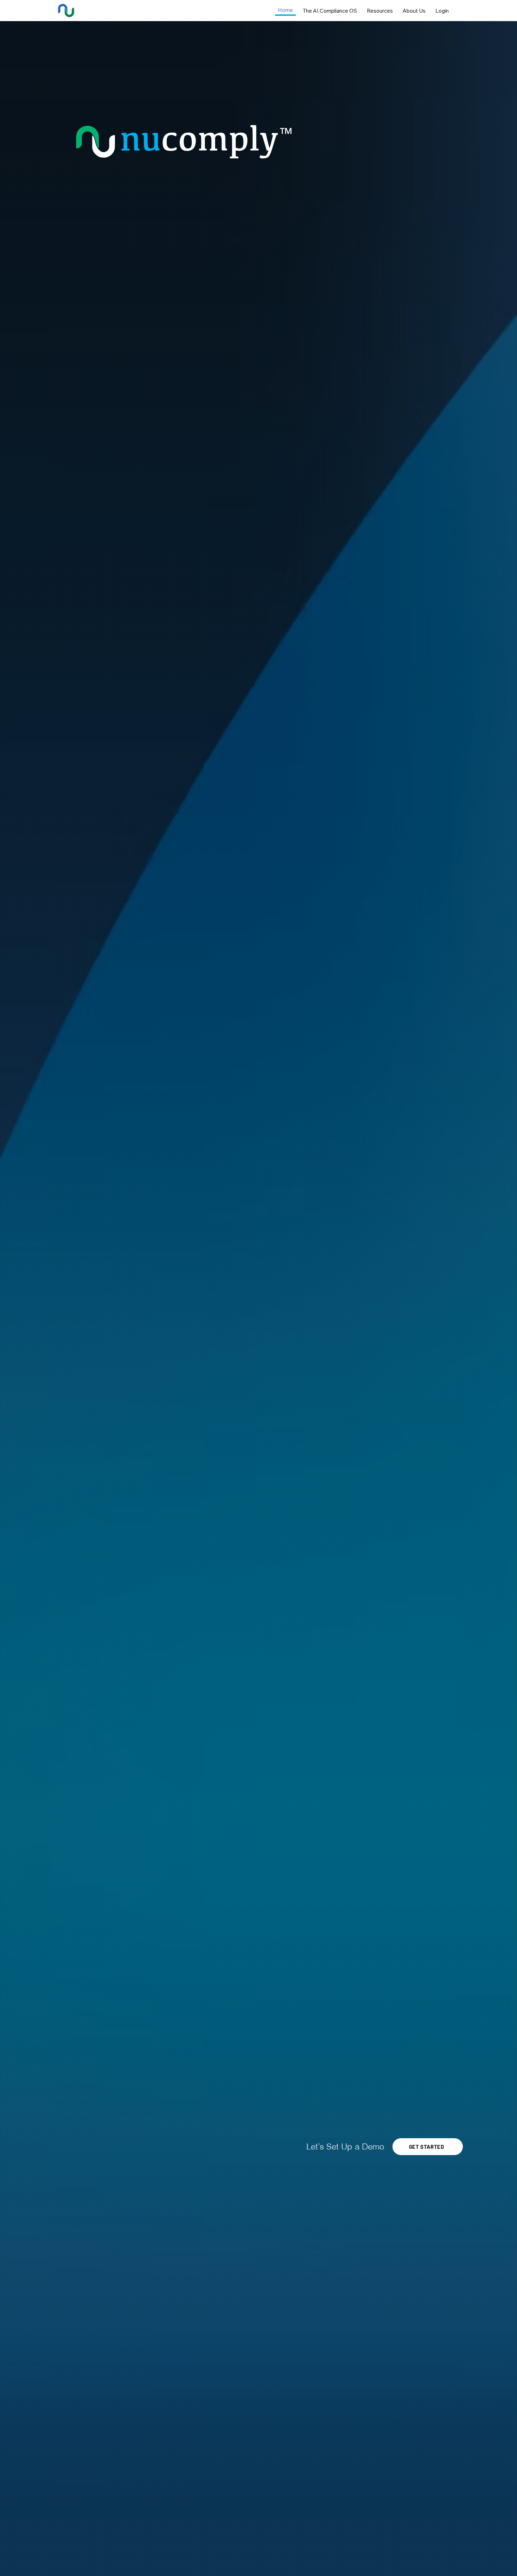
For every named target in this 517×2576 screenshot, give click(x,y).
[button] (428, 2147)
